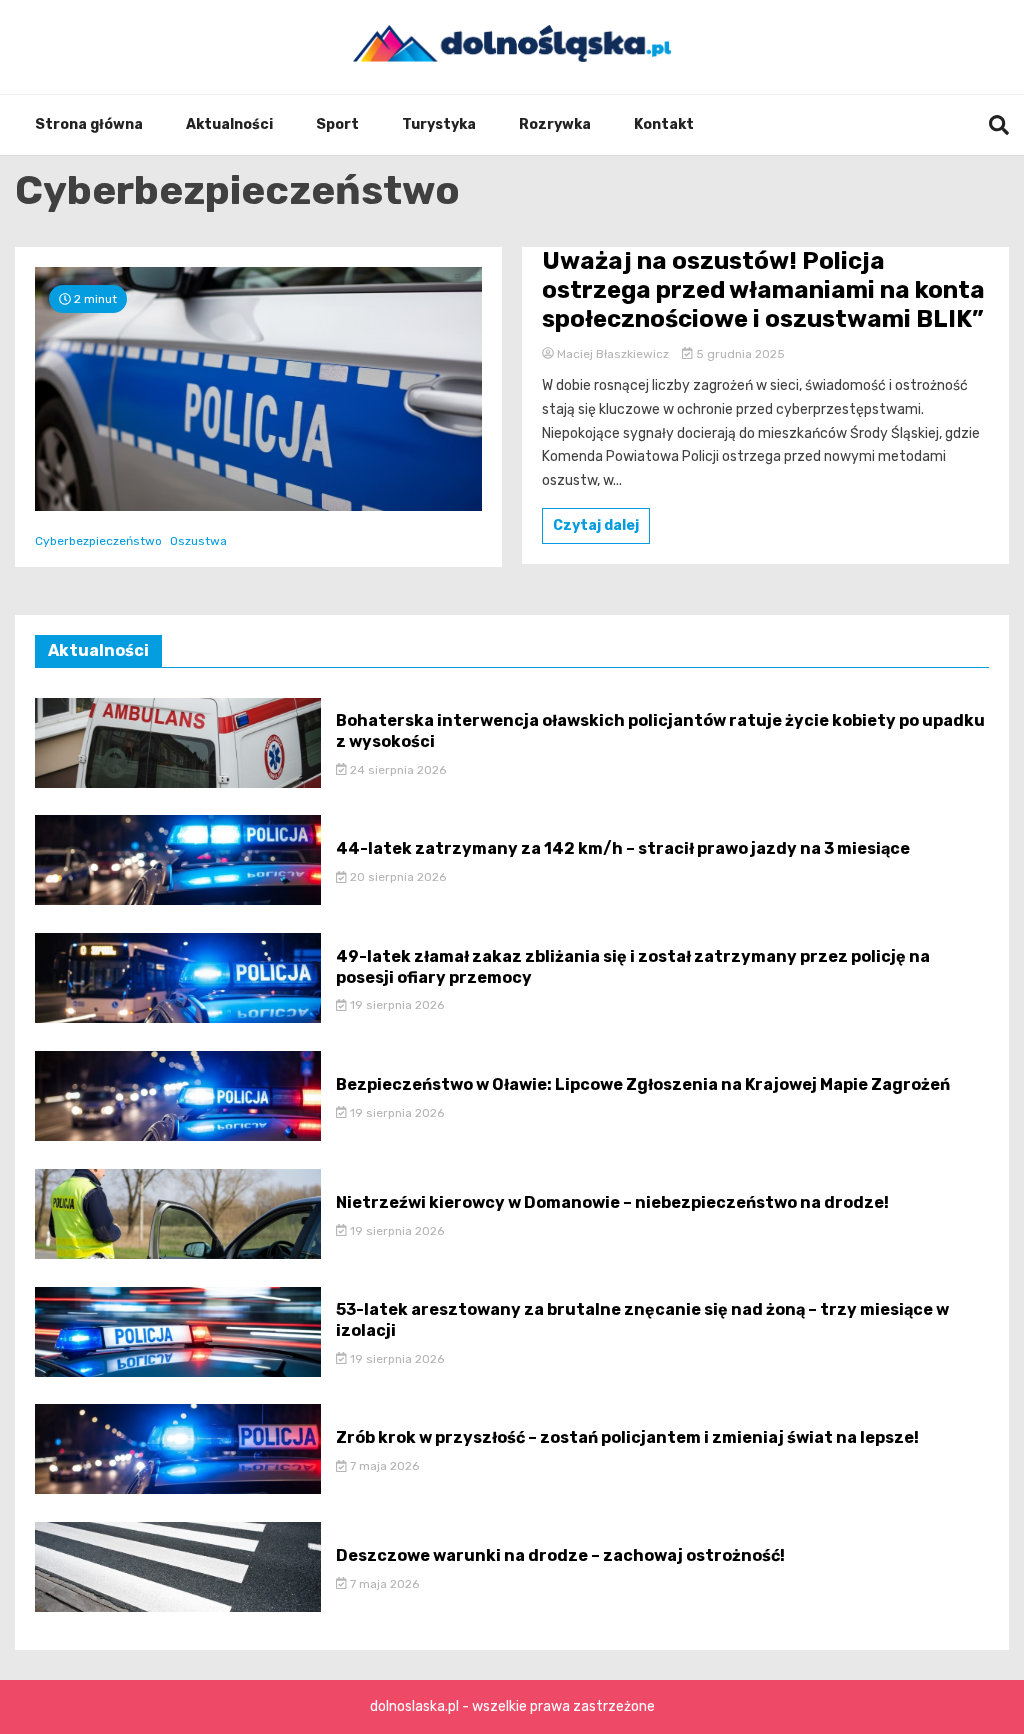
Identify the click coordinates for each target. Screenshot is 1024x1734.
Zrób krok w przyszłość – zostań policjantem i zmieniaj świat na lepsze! (627, 1437)
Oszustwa (198, 541)
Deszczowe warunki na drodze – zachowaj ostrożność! (560, 1555)
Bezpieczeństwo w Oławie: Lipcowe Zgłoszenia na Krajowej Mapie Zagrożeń (643, 1084)
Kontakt (664, 124)
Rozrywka (555, 124)
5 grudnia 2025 (739, 354)
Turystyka (439, 124)
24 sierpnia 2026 (396, 770)
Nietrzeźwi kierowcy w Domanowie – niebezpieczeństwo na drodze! (612, 1202)
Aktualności (229, 124)
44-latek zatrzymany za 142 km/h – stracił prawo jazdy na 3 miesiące (623, 848)
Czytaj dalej (596, 525)
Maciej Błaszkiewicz (613, 354)
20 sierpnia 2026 (396, 877)
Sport (337, 124)
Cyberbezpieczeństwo (98, 541)
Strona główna (89, 124)
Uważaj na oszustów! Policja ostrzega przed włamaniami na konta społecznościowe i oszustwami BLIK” (763, 290)
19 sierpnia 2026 (395, 1005)
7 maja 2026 (383, 1466)
